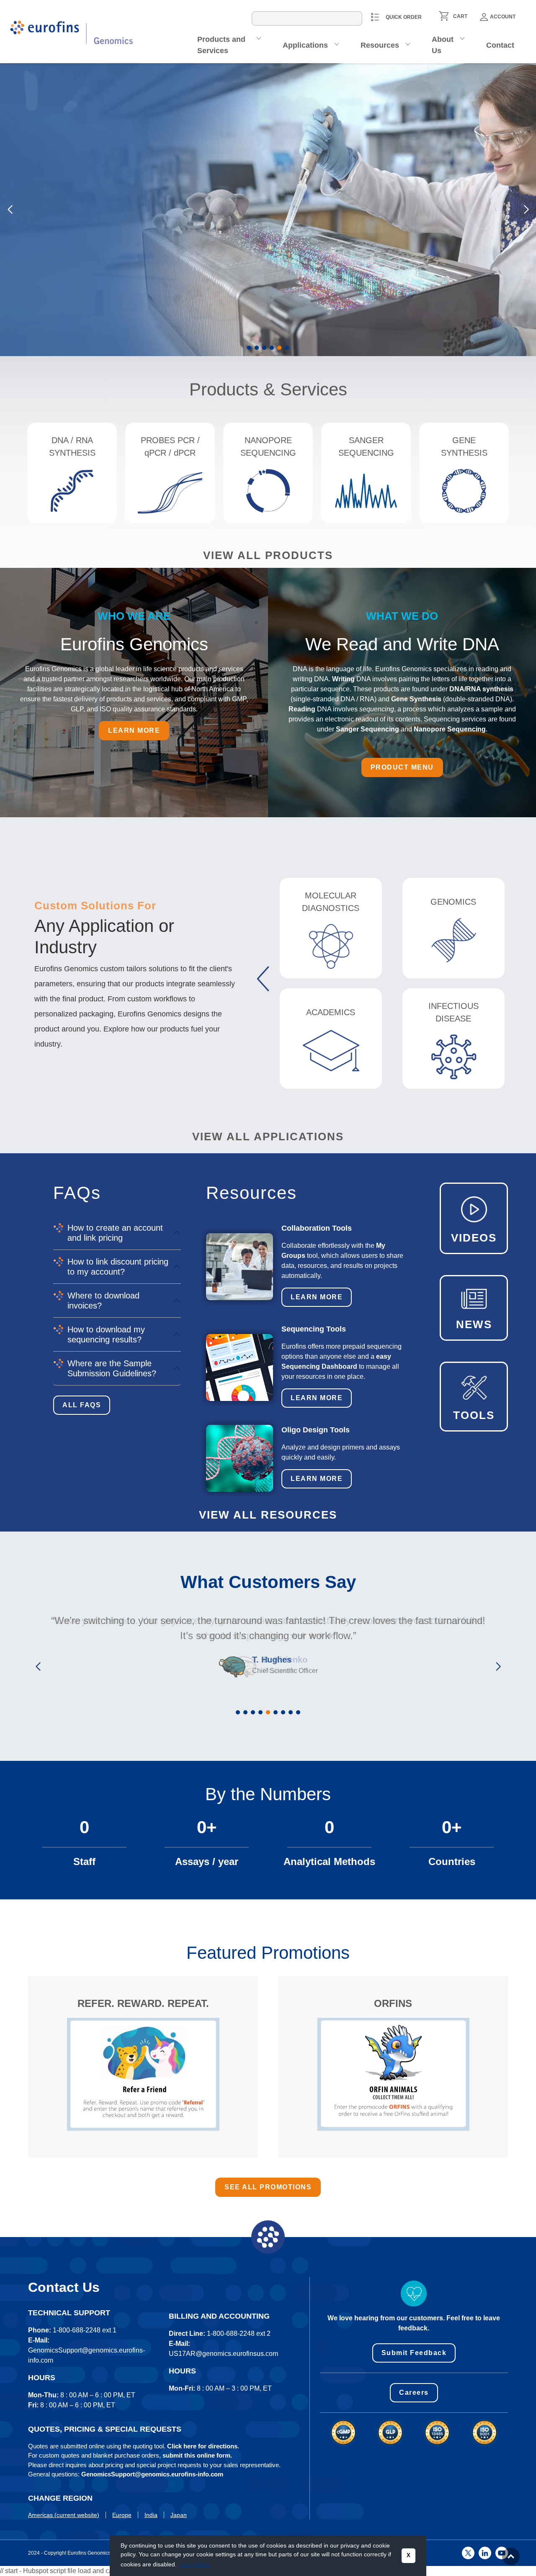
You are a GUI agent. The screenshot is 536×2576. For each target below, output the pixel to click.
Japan (179, 2515)
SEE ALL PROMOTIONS (268, 2187)
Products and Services (221, 45)
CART (460, 16)
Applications (305, 45)
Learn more (63, 261)
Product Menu (402, 767)
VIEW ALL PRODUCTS (268, 555)
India (151, 2515)
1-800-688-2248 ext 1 (85, 2330)
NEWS (474, 1324)
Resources (380, 45)
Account (503, 17)
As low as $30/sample (71, 189)
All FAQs (82, 1405)
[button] (249, 348)
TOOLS (474, 1415)
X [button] (408, 2555)
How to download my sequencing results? (106, 1334)
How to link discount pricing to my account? (118, 1267)
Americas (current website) (64, 2515)
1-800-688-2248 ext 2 (239, 2334)
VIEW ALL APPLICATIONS (268, 1137)
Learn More (317, 1297)
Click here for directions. (203, 2446)
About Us (443, 45)
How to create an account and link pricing (115, 1233)
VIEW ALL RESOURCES (268, 1515)
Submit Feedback (414, 2353)
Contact (500, 45)
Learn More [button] (195, 2564)
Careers (414, 2393)
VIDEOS (474, 1238)
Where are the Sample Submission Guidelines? (112, 1368)
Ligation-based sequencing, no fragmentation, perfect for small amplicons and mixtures (100, 215)
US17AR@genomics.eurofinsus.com (223, 2354)
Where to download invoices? (103, 1301)
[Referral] (143, 2074)
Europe (122, 2515)
